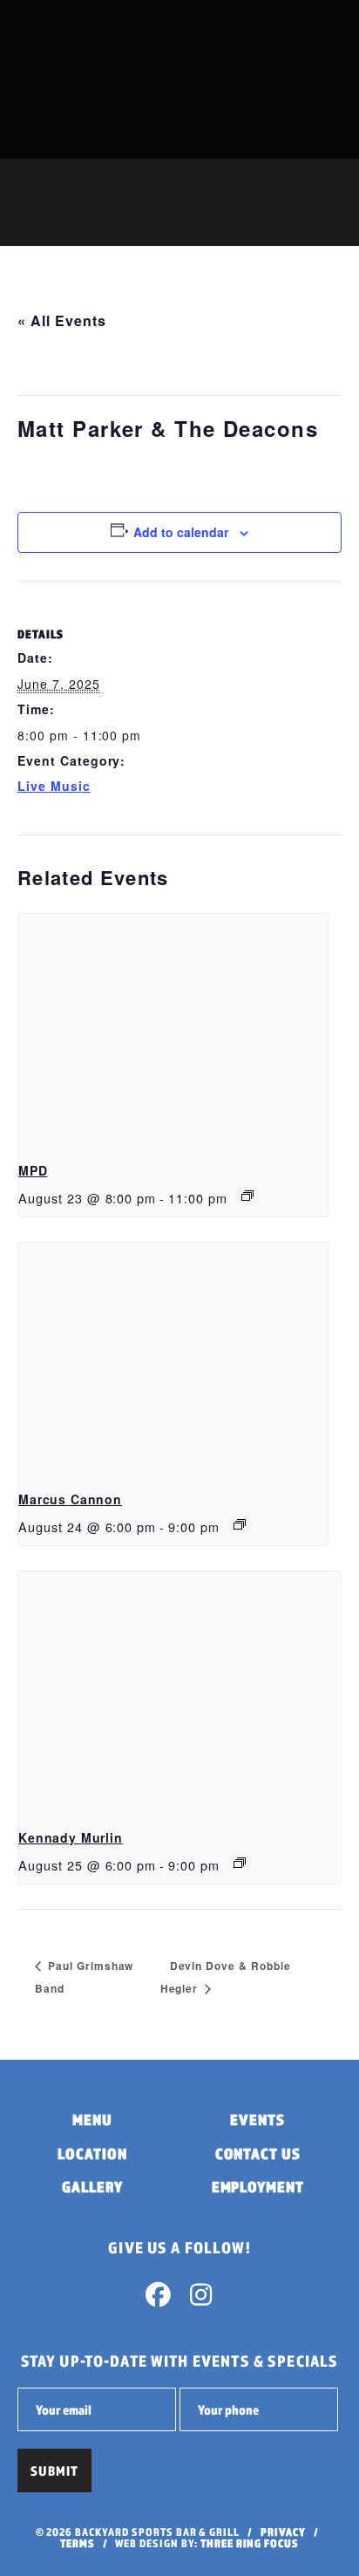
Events (257, 2119)
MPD (33, 1170)
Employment (258, 2187)
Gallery (92, 2187)
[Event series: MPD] (247, 1196)
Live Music (54, 786)
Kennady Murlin (71, 1837)
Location (92, 2153)
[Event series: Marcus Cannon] (240, 1524)
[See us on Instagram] (200, 2299)
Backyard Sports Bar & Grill (126, 79)
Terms (78, 2543)
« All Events (62, 320)
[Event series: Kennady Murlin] (240, 1863)
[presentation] (173, 1030)
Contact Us (258, 2153)
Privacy (283, 2532)
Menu (92, 2119)
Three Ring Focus (250, 2543)
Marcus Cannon (70, 1499)
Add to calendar (181, 532)
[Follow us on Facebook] (159, 2299)
